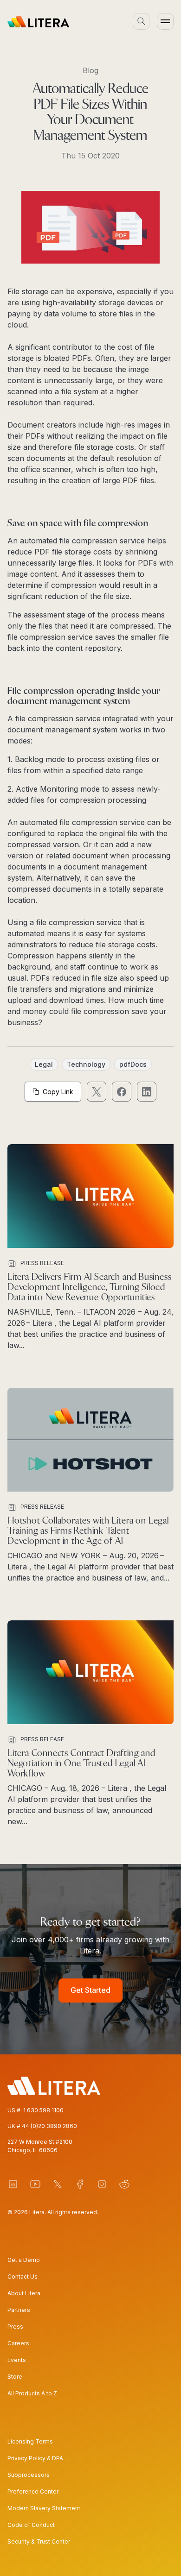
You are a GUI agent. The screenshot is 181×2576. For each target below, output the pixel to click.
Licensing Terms (30, 2441)
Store (15, 2377)
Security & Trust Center (39, 2541)
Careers (18, 2343)
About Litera (24, 2293)
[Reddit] (124, 2184)
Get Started (90, 1990)
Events (17, 2360)
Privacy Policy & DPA (35, 2458)
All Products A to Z (32, 2393)
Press (15, 2327)
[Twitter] (58, 2184)
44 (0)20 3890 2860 (49, 2126)
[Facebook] (80, 2184)
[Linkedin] (13, 2184)
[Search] (141, 21)
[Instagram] (102, 2184)
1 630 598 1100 (43, 2110)
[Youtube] (35, 2184)
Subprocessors (29, 2475)
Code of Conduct (31, 2525)
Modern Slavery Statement (44, 2508)
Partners (19, 2310)
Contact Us (23, 2277)
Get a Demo (24, 2260)
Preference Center (33, 2491)
